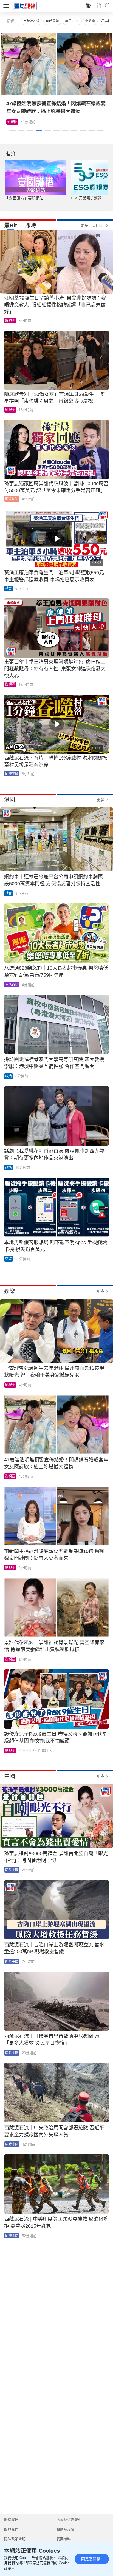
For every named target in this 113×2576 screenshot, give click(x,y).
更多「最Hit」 (93, 225)
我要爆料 (64, 2539)
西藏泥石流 (32, 21)
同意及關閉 (91, 2559)
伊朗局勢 (52, 21)
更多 (101, 800)
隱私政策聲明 (15, 2539)
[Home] (25, 6)
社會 (9, 588)
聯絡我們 (11, 2520)
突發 (9, 1259)
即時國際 (12, 2236)
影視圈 (10, 321)
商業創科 (12, 499)
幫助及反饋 (65, 2529)
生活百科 (14, 122)
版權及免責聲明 (69, 2520)
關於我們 (11, 2529)
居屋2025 (72, 21)
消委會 (90, 21)
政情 (9, 1076)
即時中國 (12, 774)
